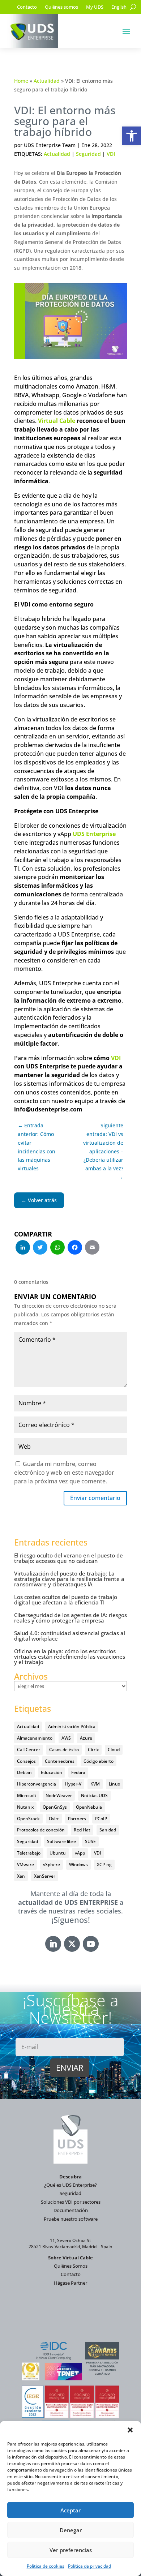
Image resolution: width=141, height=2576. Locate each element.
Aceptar (70, 2510)
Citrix (93, 1750)
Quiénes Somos (71, 2266)
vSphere (52, 1865)
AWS (66, 1738)
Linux (114, 1784)
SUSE (90, 1841)
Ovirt (54, 1819)
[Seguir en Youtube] (91, 1944)
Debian (24, 1772)
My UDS (95, 7)
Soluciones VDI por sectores (71, 2202)
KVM (95, 1784)
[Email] (92, 1248)
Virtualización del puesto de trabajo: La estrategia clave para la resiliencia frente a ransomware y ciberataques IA (69, 1579)
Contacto (27, 7)
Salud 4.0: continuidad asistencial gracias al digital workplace (70, 1636)
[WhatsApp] (57, 1248)
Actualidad (47, 81)
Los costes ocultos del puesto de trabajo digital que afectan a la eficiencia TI (66, 1600)
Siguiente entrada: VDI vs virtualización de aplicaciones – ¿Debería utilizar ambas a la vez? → (103, 1151)
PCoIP (101, 1819)
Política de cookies (46, 2566)
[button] (132, 136)
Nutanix (25, 1807)
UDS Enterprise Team (50, 145)
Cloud (114, 1750)
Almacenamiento (35, 1738)
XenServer (45, 1876)
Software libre (61, 1841)
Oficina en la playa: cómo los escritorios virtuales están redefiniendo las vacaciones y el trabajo (70, 1656)
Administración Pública (72, 1726)
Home (21, 81)
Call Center (29, 1750)
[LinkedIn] (23, 1248)
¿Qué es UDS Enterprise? (70, 2185)
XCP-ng (104, 1865)
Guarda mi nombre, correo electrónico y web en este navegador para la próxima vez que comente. (64, 1473)
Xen (21, 1876)
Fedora (78, 1772)
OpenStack (28, 1819)
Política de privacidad (89, 2566)
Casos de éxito (64, 1750)
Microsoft (27, 1795)
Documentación (71, 2210)
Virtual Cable (57, 421)
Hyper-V (73, 1784)
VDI (111, 154)
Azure (86, 1738)
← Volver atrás (39, 1200)
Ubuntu (58, 1853)
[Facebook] (75, 1248)
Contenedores (60, 1761)
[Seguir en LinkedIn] (53, 1944)
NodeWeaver (59, 1795)
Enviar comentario (95, 1498)
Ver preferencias (71, 2550)
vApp (80, 1853)
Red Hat (82, 1830)
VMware (25, 1865)
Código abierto (99, 1761)
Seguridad (88, 154)
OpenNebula (89, 1807)
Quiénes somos (61, 7)
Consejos (26, 1761)
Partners (77, 1819)
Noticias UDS (94, 1795)
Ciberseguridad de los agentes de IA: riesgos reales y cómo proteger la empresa (70, 1618)
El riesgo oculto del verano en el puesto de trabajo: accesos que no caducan (69, 1558)
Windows (78, 1865)
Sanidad (108, 1830)
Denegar (71, 2530)
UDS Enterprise (94, 834)
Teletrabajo (29, 1853)
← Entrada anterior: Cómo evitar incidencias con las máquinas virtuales (37, 1147)
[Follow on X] (72, 1944)
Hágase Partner (70, 2283)
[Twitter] (40, 1248)
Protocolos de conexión (41, 1830)
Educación (52, 1772)
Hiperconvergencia (37, 1784)
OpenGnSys (55, 1807)
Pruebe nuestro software (71, 2219)
